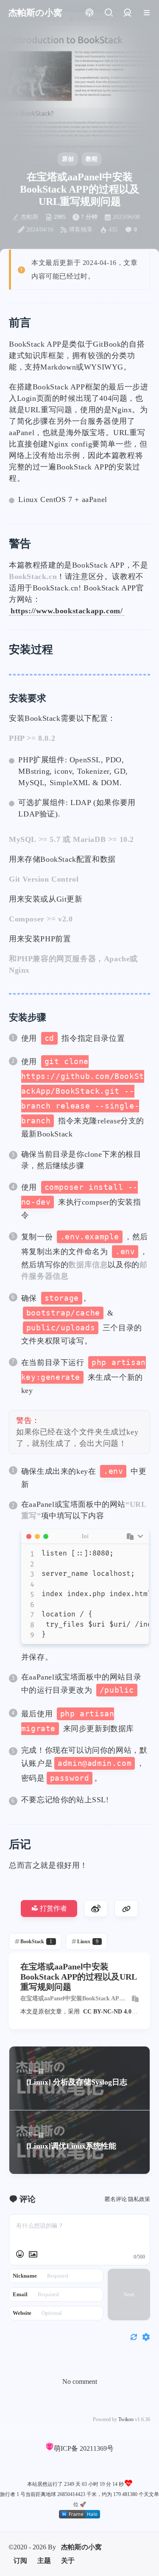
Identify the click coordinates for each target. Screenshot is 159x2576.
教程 (92, 159)
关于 (68, 2561)
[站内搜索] (108, 13)
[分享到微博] (96, 1909)
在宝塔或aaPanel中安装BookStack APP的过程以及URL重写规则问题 (72, 1999)
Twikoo (126, 2419)
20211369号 (97, 2448)
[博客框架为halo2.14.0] (79, 2514)
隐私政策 (139, 2199)
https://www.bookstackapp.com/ (67, 611)
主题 (44, 2561)
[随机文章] (89, 13)
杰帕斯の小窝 (81, 2547)
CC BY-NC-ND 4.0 (107, 2012)
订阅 (20, 2561)
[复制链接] (126, 1909)
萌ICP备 (67, 2448)
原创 (68, 159)
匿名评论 (116, 2199)
